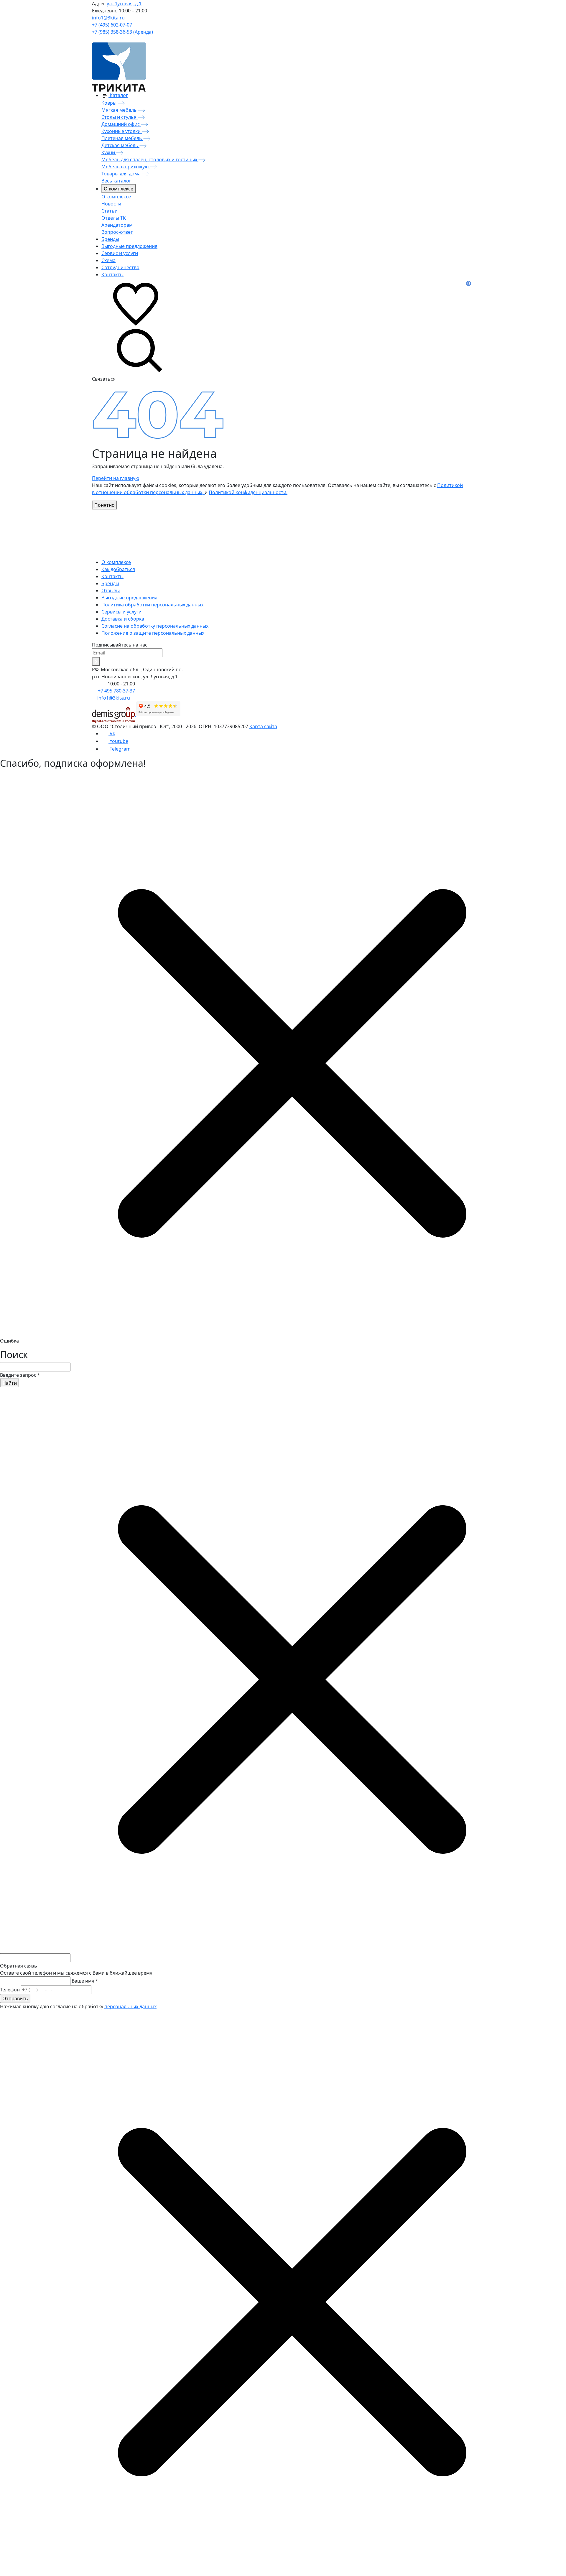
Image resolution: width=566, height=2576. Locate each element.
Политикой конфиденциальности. (248, 492)
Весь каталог (116, 181)
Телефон (10, 1990)
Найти (10, 1383)
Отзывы (111, 590)
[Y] (96, 662)
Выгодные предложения (129, 598)
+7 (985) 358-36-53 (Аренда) (122, 32)
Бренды (110, 583)
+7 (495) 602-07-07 (112, 25)
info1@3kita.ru (108, 18)
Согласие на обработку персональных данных (155, 626)
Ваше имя (85, 1981)
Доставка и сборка (123, 619)
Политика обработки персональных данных (152, 605)
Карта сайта (263, 726)
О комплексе (119, 189)
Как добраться (118, 569)
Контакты (112, 576)
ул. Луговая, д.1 (124, 4)
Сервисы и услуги (121, 612)
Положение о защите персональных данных (153, 633)
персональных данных (130, 2006)
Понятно (105, 505)
